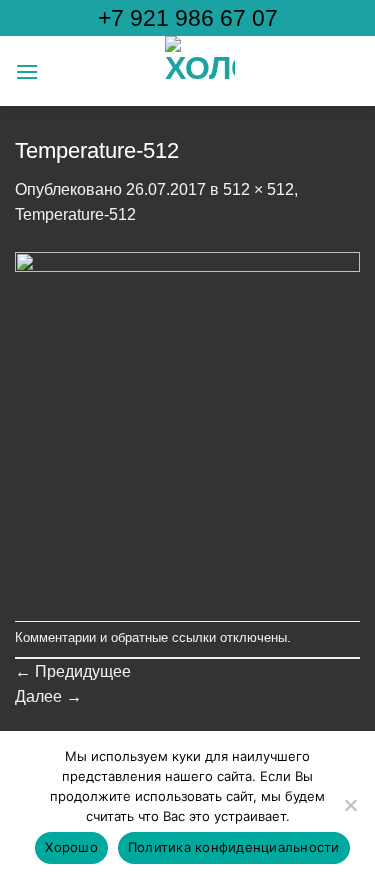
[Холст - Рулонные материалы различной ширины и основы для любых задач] (199, 71)
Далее (48, 696)
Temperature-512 (75, 214)
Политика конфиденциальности (234, 847)
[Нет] (350, 811)
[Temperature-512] (187, 423)
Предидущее (73, 671)
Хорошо (71, 847)
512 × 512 (258, 189)
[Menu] (27, 71)
